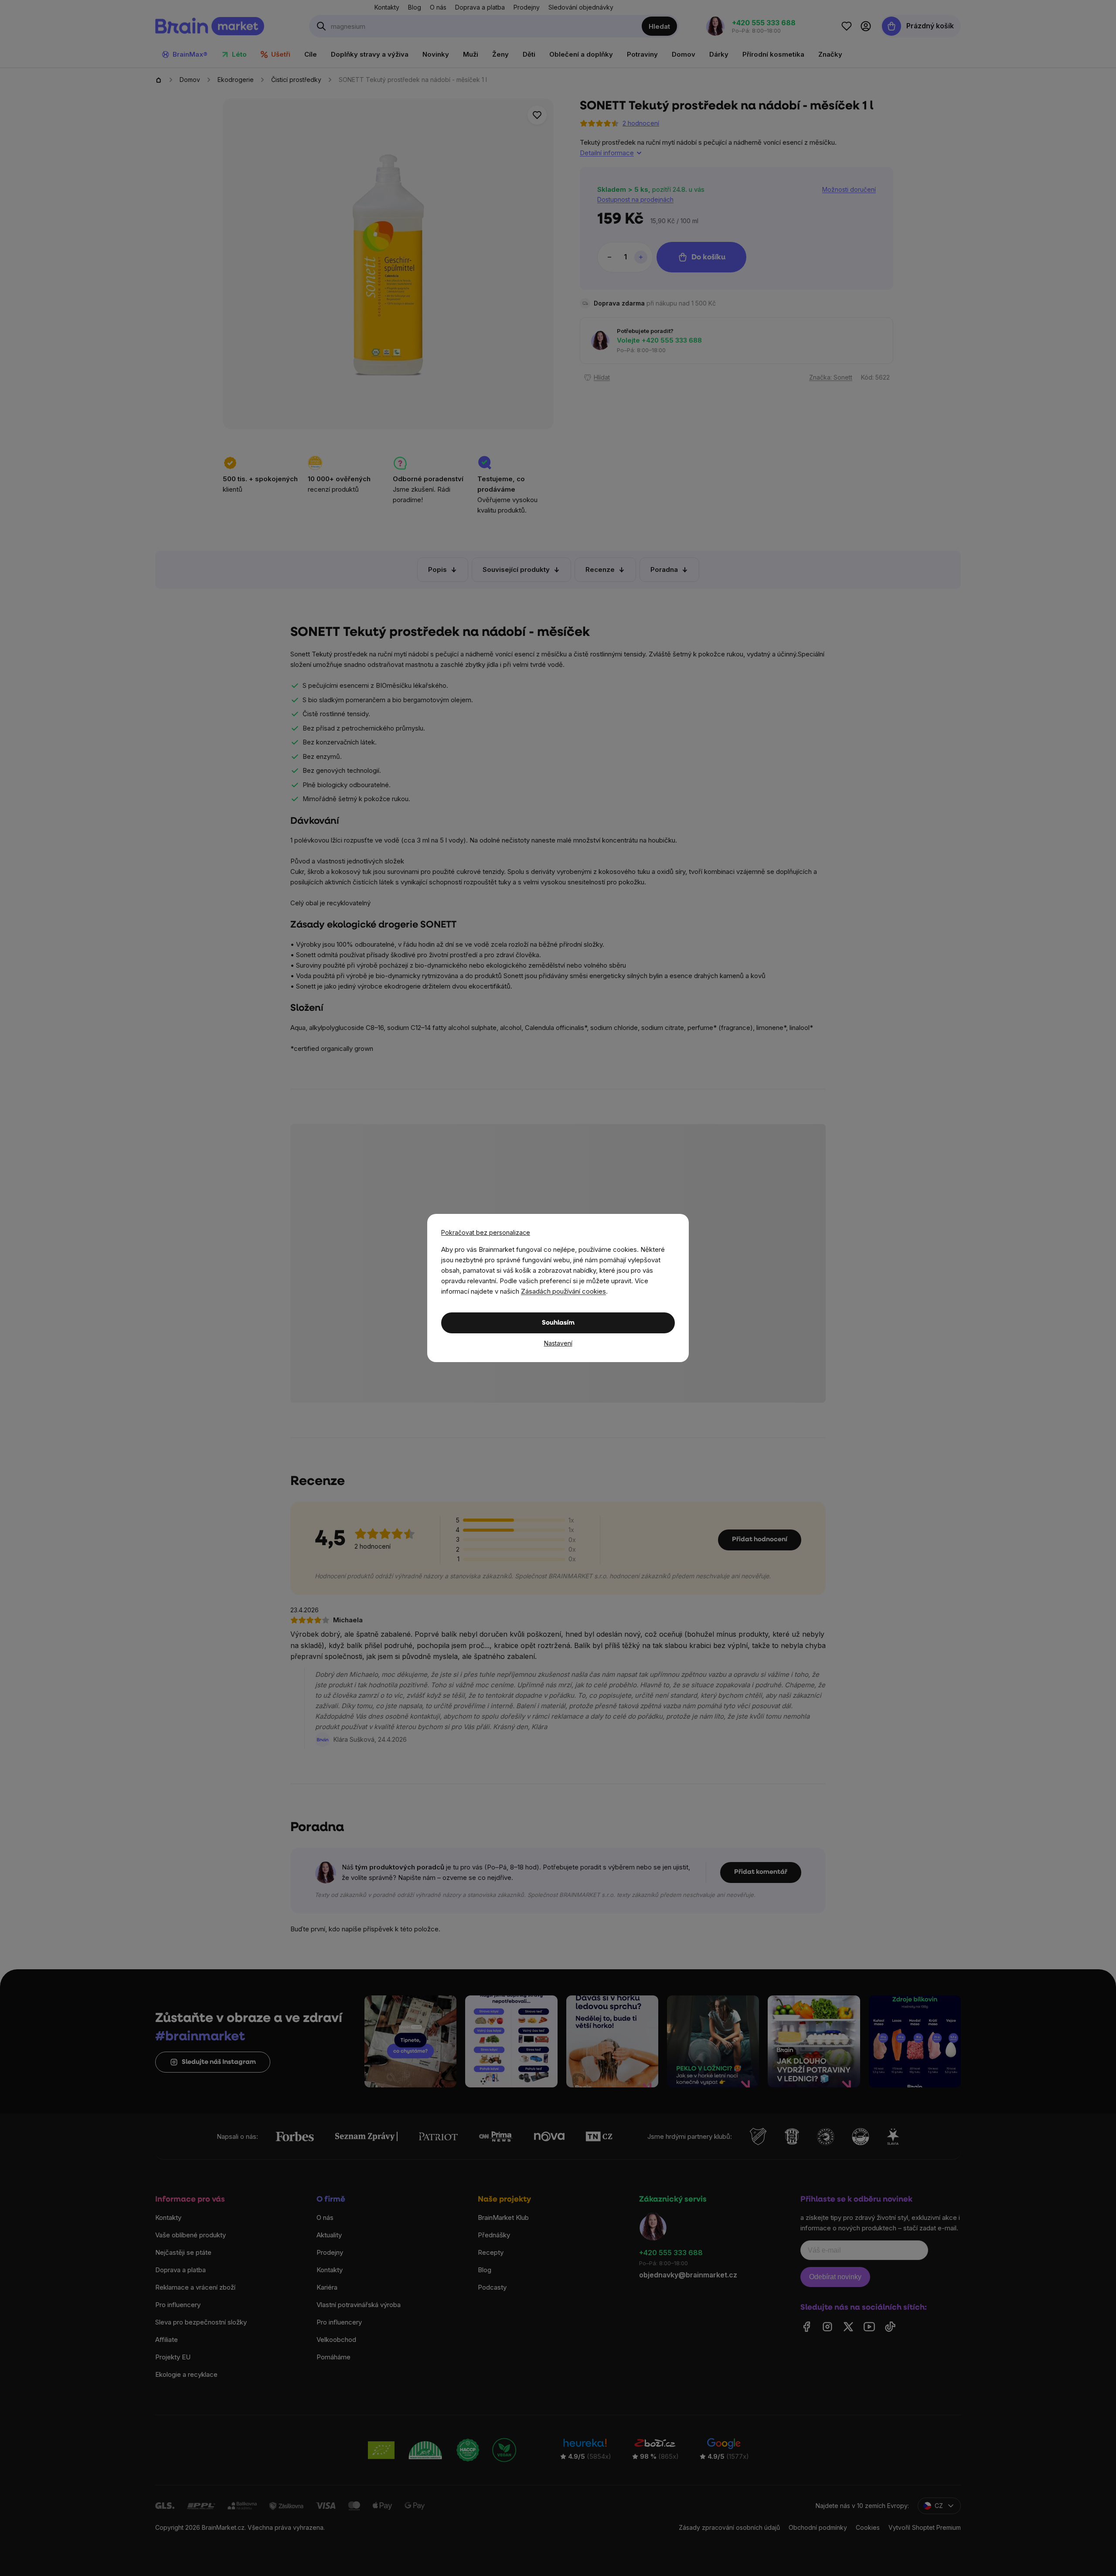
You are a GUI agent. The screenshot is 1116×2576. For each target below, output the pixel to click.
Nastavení (558, 1343)
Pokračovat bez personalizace (486, 1232)
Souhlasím (558, 1323)
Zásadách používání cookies (563, 1291)
